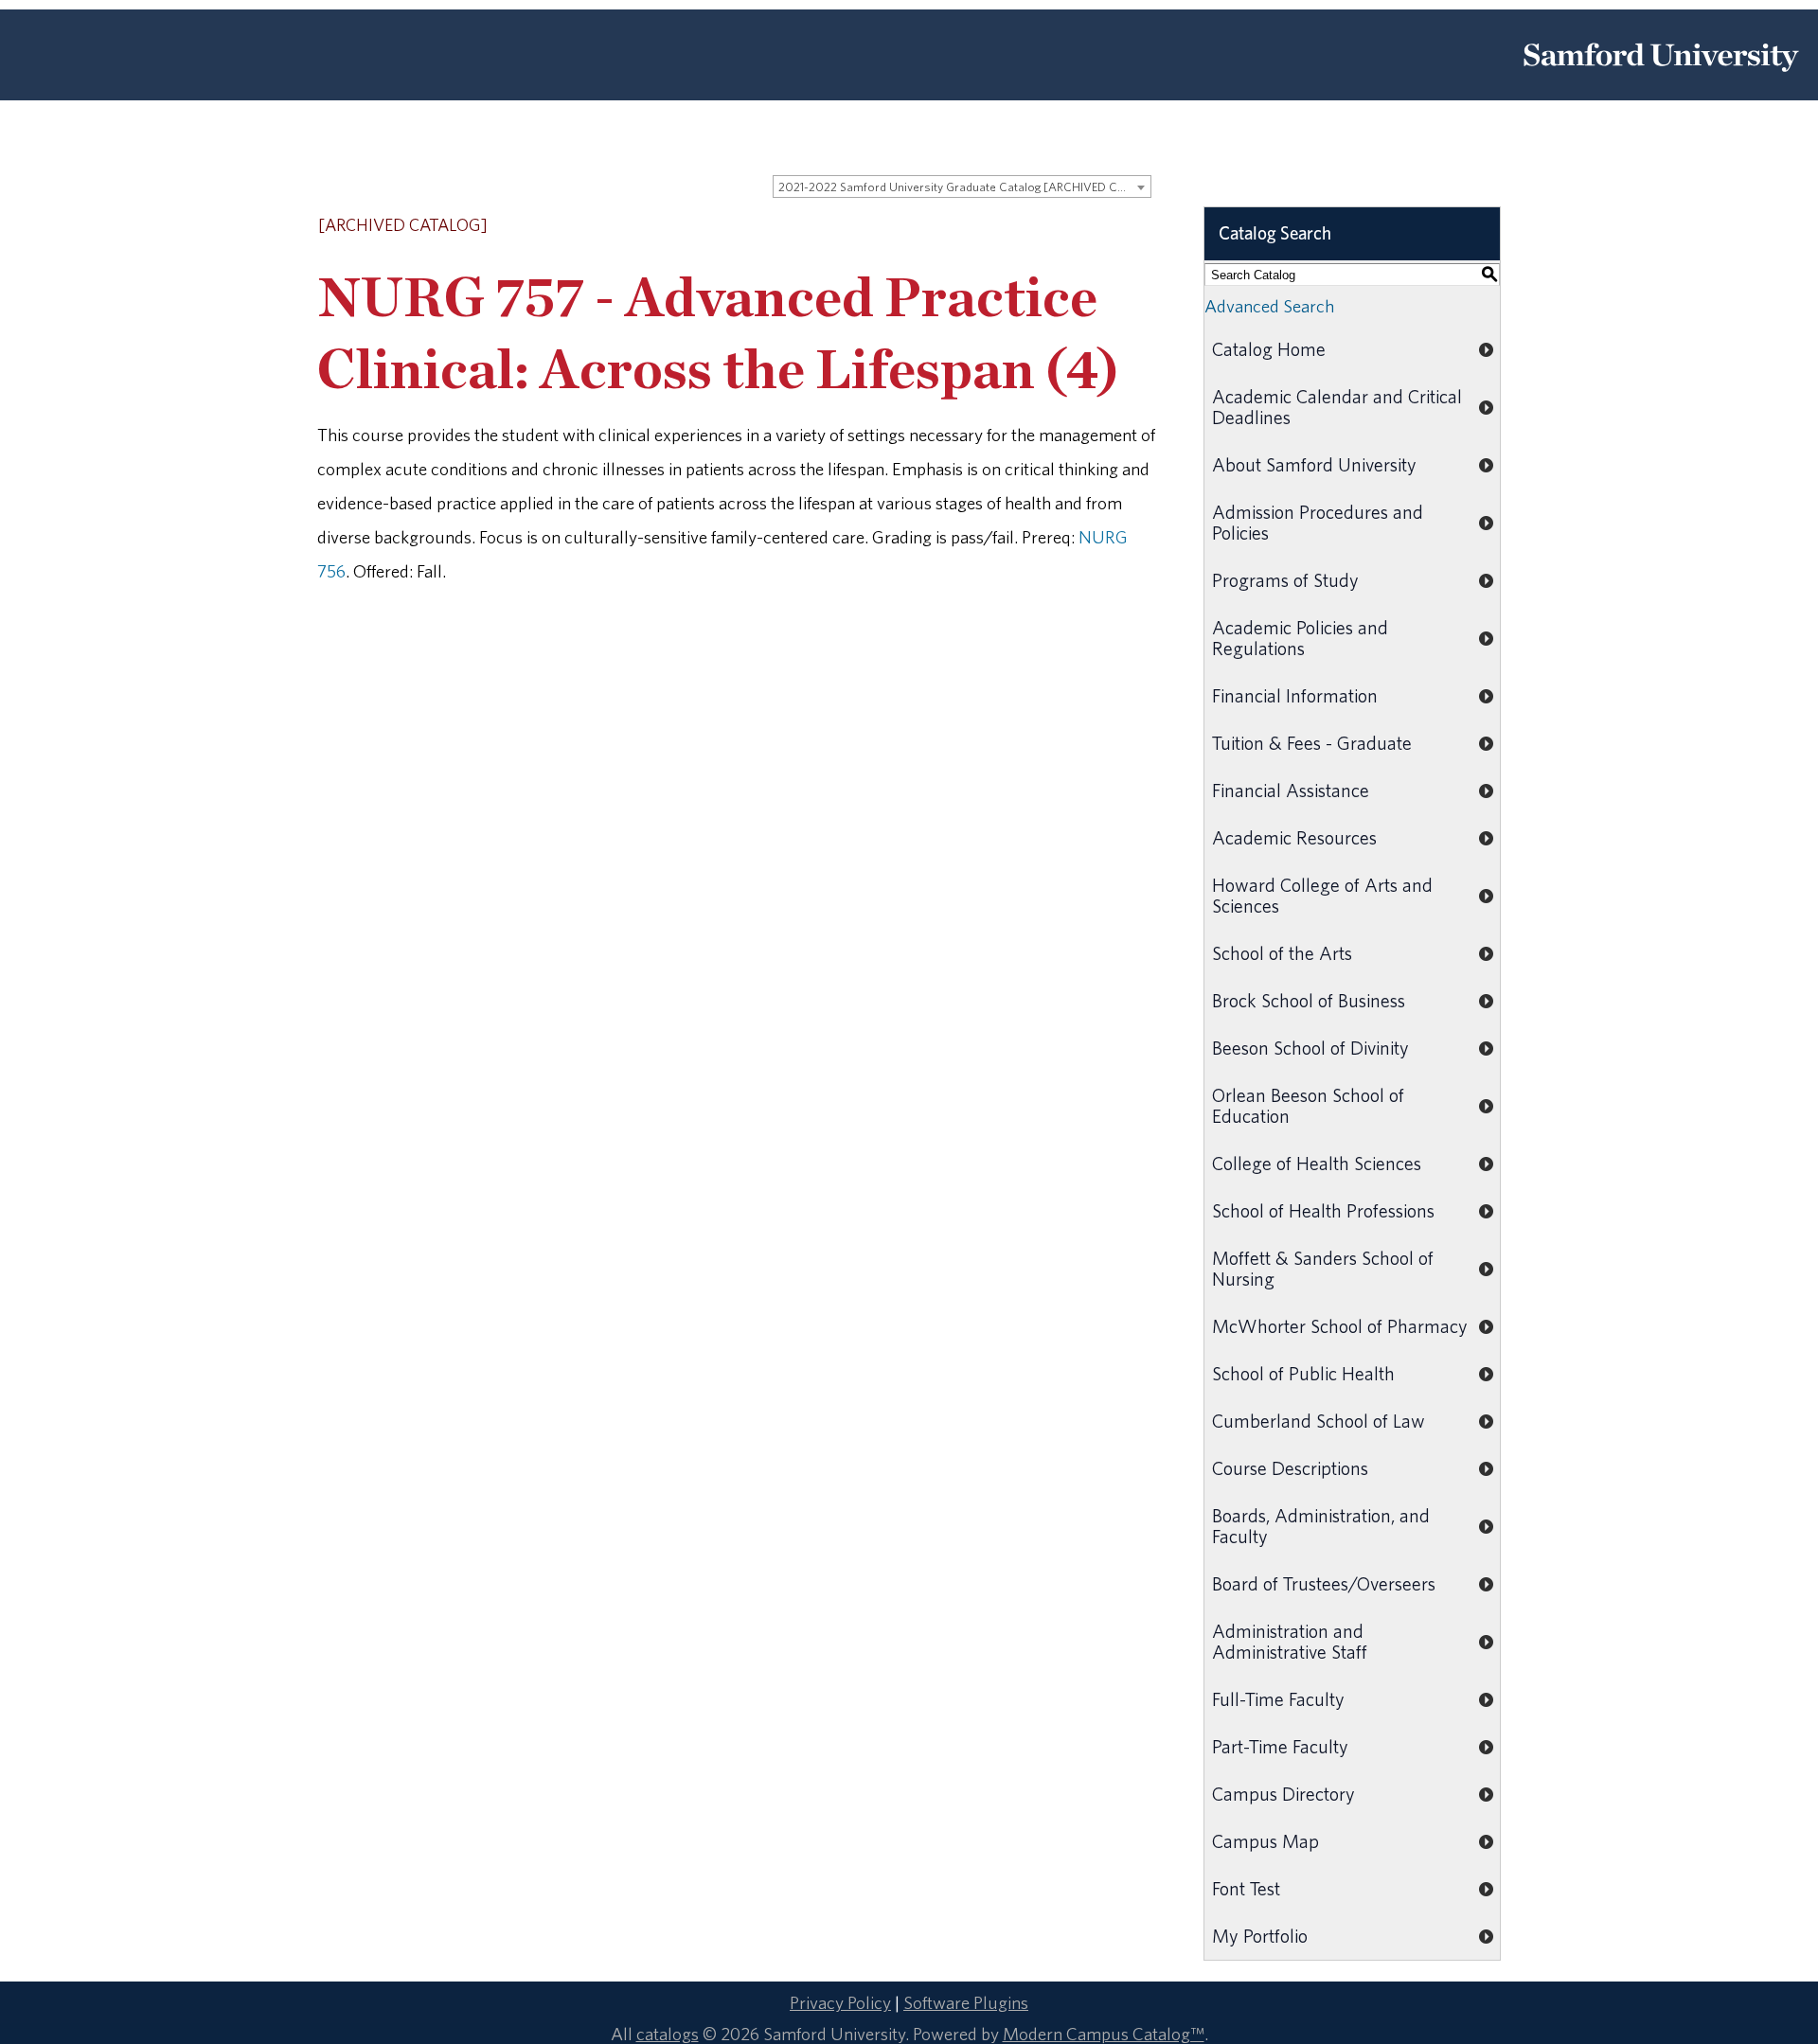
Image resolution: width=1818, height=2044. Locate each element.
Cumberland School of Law (1319, 1421)
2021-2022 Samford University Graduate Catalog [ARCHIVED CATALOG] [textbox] (964, 187)
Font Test (1246, 1888)
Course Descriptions (1290, 1468)
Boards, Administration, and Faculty (1321, 1526)
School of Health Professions (1323, 1210)
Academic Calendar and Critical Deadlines (1337, 407)
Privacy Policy (840, 2002)
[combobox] (962, 187)
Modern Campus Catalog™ (1104, 2034)
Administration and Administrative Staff (1290, 1641)
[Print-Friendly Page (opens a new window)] (1118, 226)
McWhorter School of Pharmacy (1340, 1326)
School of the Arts (1282, 953)
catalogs (668, 2034)
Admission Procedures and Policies (1318, 522)
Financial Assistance (1291, 790)
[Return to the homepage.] (1661, 79)
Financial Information (1295, 695)
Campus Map (1265, 1841)
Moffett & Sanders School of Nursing (1323, 1268)
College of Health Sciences (1317, 1163)
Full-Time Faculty (1278, 1699)
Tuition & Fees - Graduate (1312, 743)
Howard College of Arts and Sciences (1322, 895)
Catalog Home (1269, 349)
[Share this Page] (1095, 227)
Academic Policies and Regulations (1300, 638)
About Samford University (1314, 464)
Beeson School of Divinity (1310, 1048)
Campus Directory (1283, 1794)
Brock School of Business (1309, 1000)
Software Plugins (966, 2002)
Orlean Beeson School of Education (1308, 1105)
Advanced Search (1269, 306)
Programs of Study (1285, 580)
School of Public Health (1303, 1373)
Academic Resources (1294, 837)
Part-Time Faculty (1280, 1746)
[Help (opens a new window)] (1143, 226)
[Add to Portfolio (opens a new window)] (1069, 226)
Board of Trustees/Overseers (1324, 1583)
